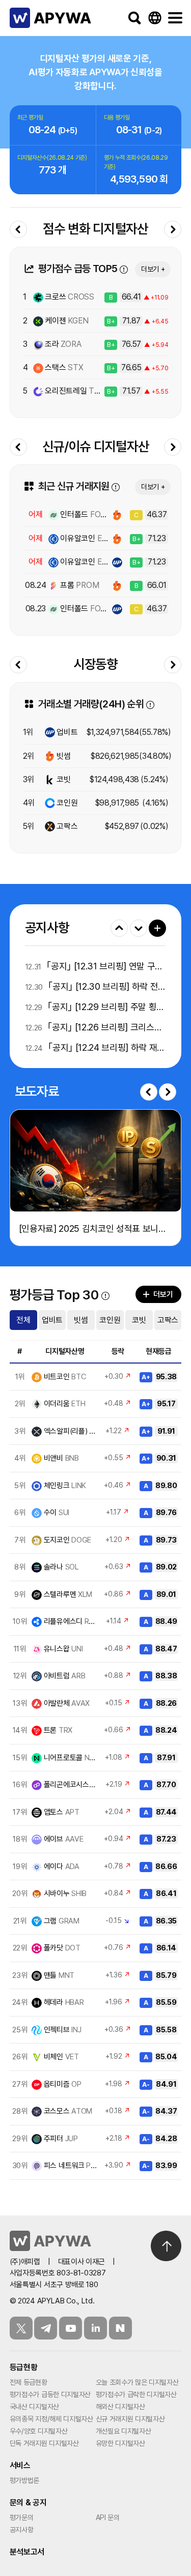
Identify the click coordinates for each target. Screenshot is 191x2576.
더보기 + (153, 269)
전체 (23, 1320)
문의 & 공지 (28, 2503)
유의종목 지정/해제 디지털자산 (51, 2419)
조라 (62, 344)
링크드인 (95, 2328)
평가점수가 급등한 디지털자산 (50, 2394)
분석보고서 (27, 2552)
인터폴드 (85, 514)
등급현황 (24, 2367)
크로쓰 (69, 297)
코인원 (66, 803)
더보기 (157, 928)
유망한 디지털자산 (120, 2443)
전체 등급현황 (29, 2382)
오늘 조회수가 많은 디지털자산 (137, 2382)
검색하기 (134, 18)
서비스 (20, 2465)
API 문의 (108, 2518)
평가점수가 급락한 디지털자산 (136, 2394)
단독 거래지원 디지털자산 (44, 2443)
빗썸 (63, 756)
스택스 (63, 367)
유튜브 (71, 2328)
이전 (149, 1092)
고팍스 (66, 826)
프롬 (79, 585)
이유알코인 (88, 538)
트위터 (21, 2328)
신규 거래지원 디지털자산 (130, 2419)
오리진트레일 (76, 391)
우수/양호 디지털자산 (38, 2431)
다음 (168, 1092)
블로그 (120, 2328)
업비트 (66, 732)
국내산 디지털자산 (34, 2407)
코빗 (63, 779)
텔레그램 (46, 2328)
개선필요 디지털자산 (124, 2431)
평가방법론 (24, 2480)
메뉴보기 (175, 18)
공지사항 (22, 2530)
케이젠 (66, 321)
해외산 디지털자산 (120, 2407)
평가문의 (22, 2518)
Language (155, 18)
